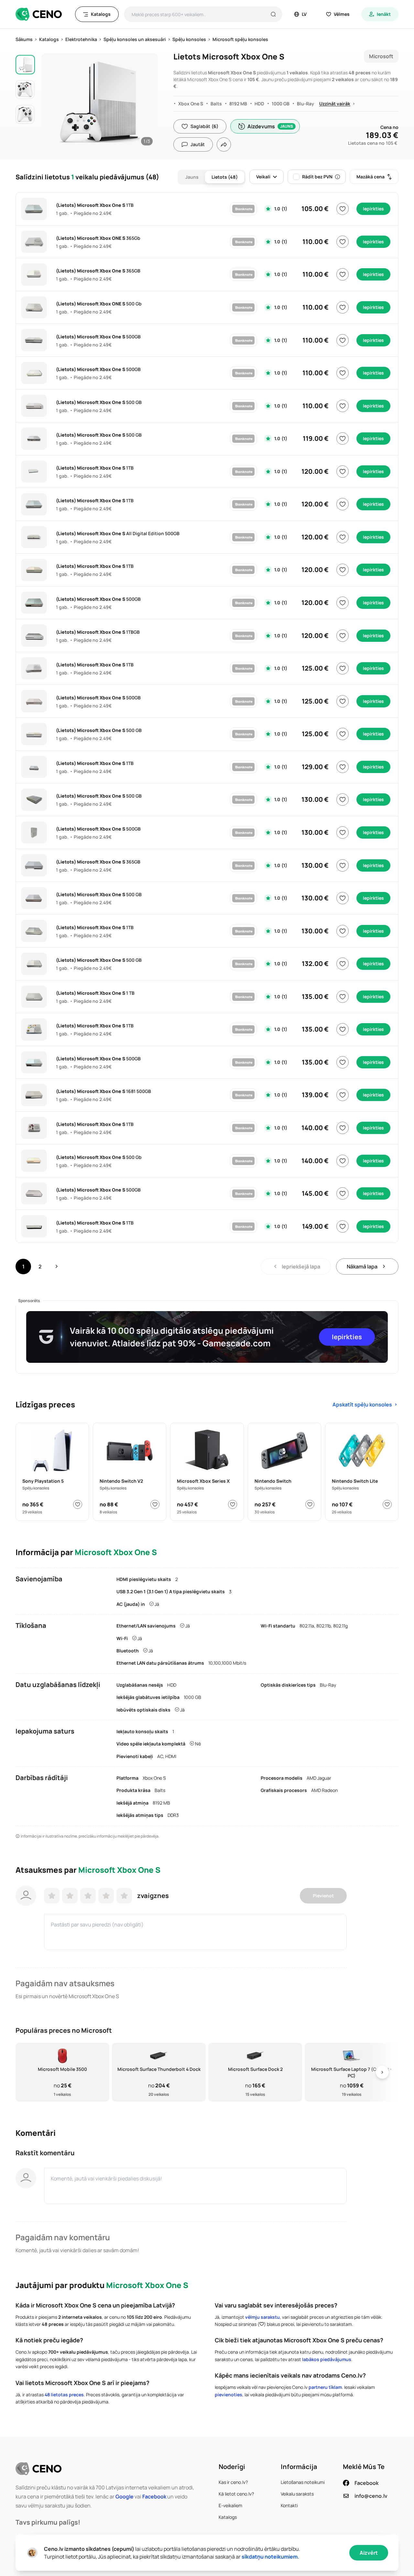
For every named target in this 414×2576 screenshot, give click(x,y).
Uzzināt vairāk (335, 104)
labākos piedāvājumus (327, 2359)
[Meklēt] (273, 14)
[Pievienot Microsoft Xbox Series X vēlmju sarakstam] (233, 1504)
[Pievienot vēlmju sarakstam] (343, 209)
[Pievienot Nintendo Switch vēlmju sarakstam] (310, 1504)
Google (125, 2496)
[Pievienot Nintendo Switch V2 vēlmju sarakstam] (155, 1504)
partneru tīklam (325, 2387)
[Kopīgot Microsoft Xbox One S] (224, 144)
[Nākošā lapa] (57, 1267)
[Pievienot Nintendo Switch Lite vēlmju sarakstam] (387, 1504)
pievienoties (229, 2395)
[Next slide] (382, 2072)
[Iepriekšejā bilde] (53, 100)
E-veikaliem (230, 2505)
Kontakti (289, 2505)
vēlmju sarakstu (262, 2317)
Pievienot (323, 1896)
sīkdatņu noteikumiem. (270, 2557)
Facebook (154, 2496)
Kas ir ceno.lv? (233, 2482)
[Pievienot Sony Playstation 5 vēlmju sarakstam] (78, 1504)
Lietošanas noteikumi (303, 2482)
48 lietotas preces (64, 2395)
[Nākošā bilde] (146, 100)
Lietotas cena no (373, 143)
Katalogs (228, 2517)
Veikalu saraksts (297, 2494)
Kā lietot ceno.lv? (236, 2494)
